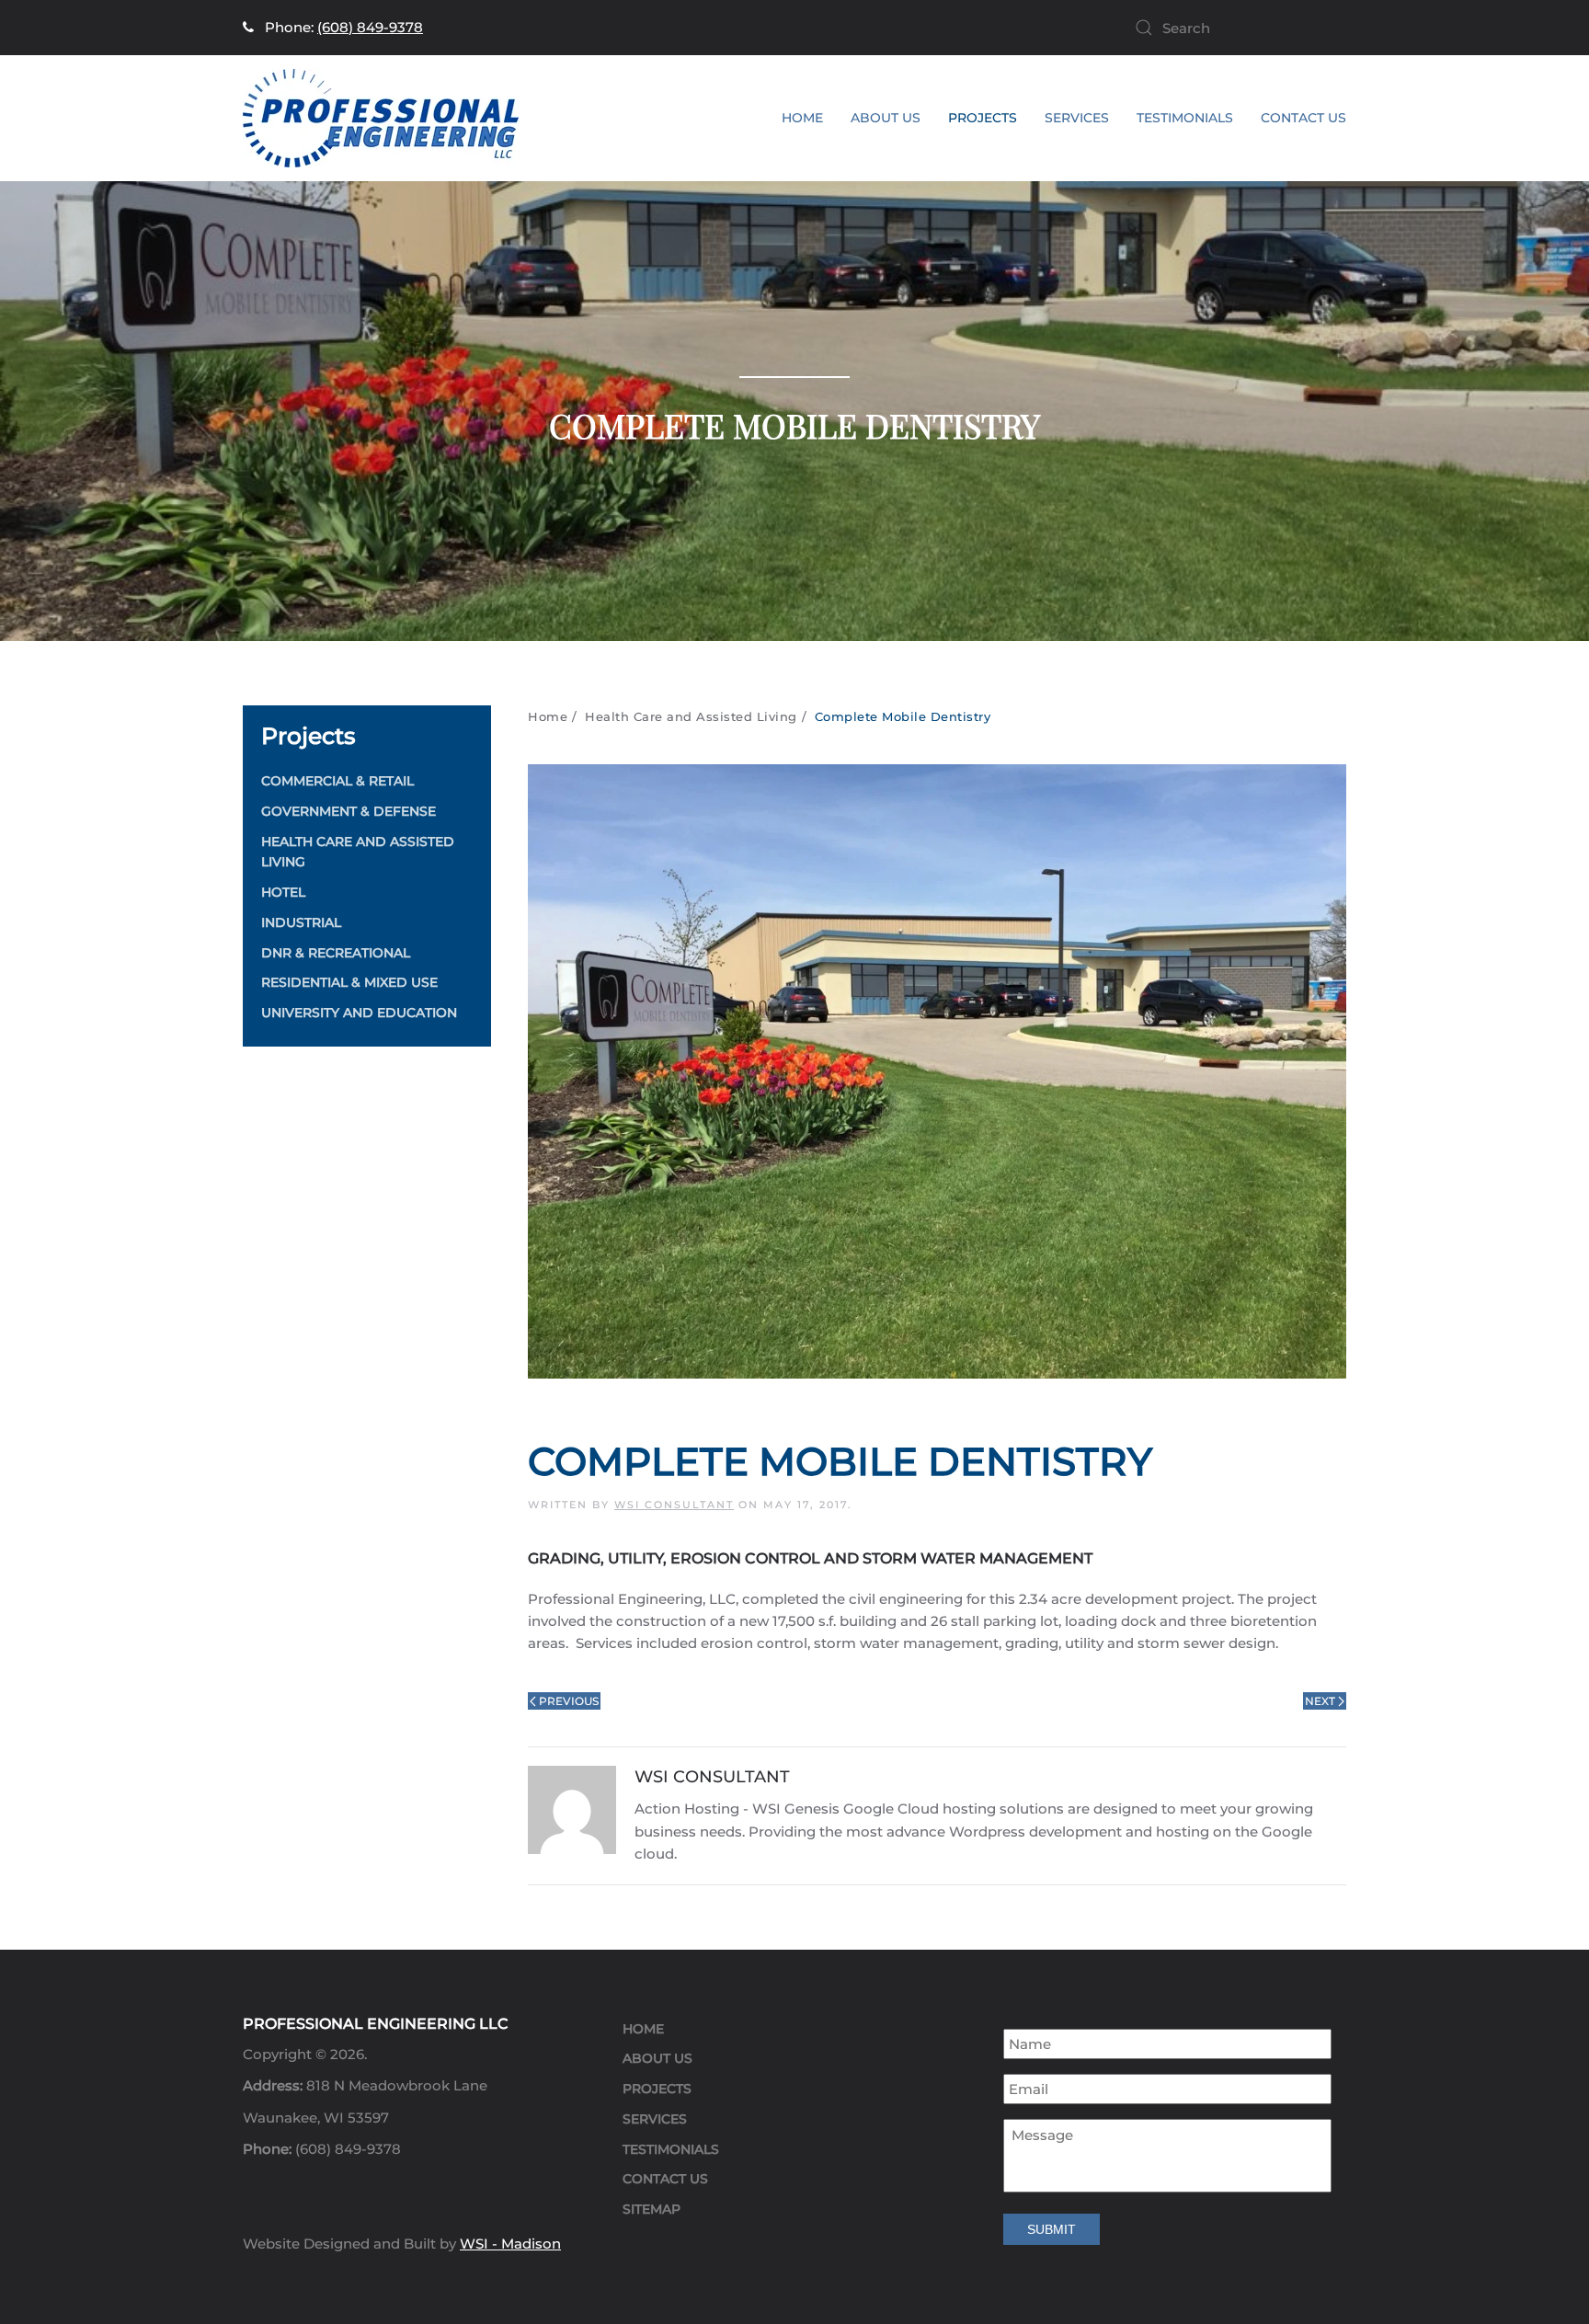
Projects (657, 2089)
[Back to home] (381, 118)
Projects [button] (983, 118)
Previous (569, 1701)
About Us (886, 118)
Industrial (301, 922)
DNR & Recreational (336, 953)
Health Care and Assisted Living (358, 852)
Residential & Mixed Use (349, 982)
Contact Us (1303, 118)
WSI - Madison (510, 2244)
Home (802, 118)
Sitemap (652, 2209)
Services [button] (1077, 118)
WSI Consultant (674, 1505)
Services (655, 2119)
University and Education (359, 1013)
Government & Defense (349, 811)
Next (1320, 1701)
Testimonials (1185, 118)
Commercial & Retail (337, 781)
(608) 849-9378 (370, 27)
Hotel (283, 892)
